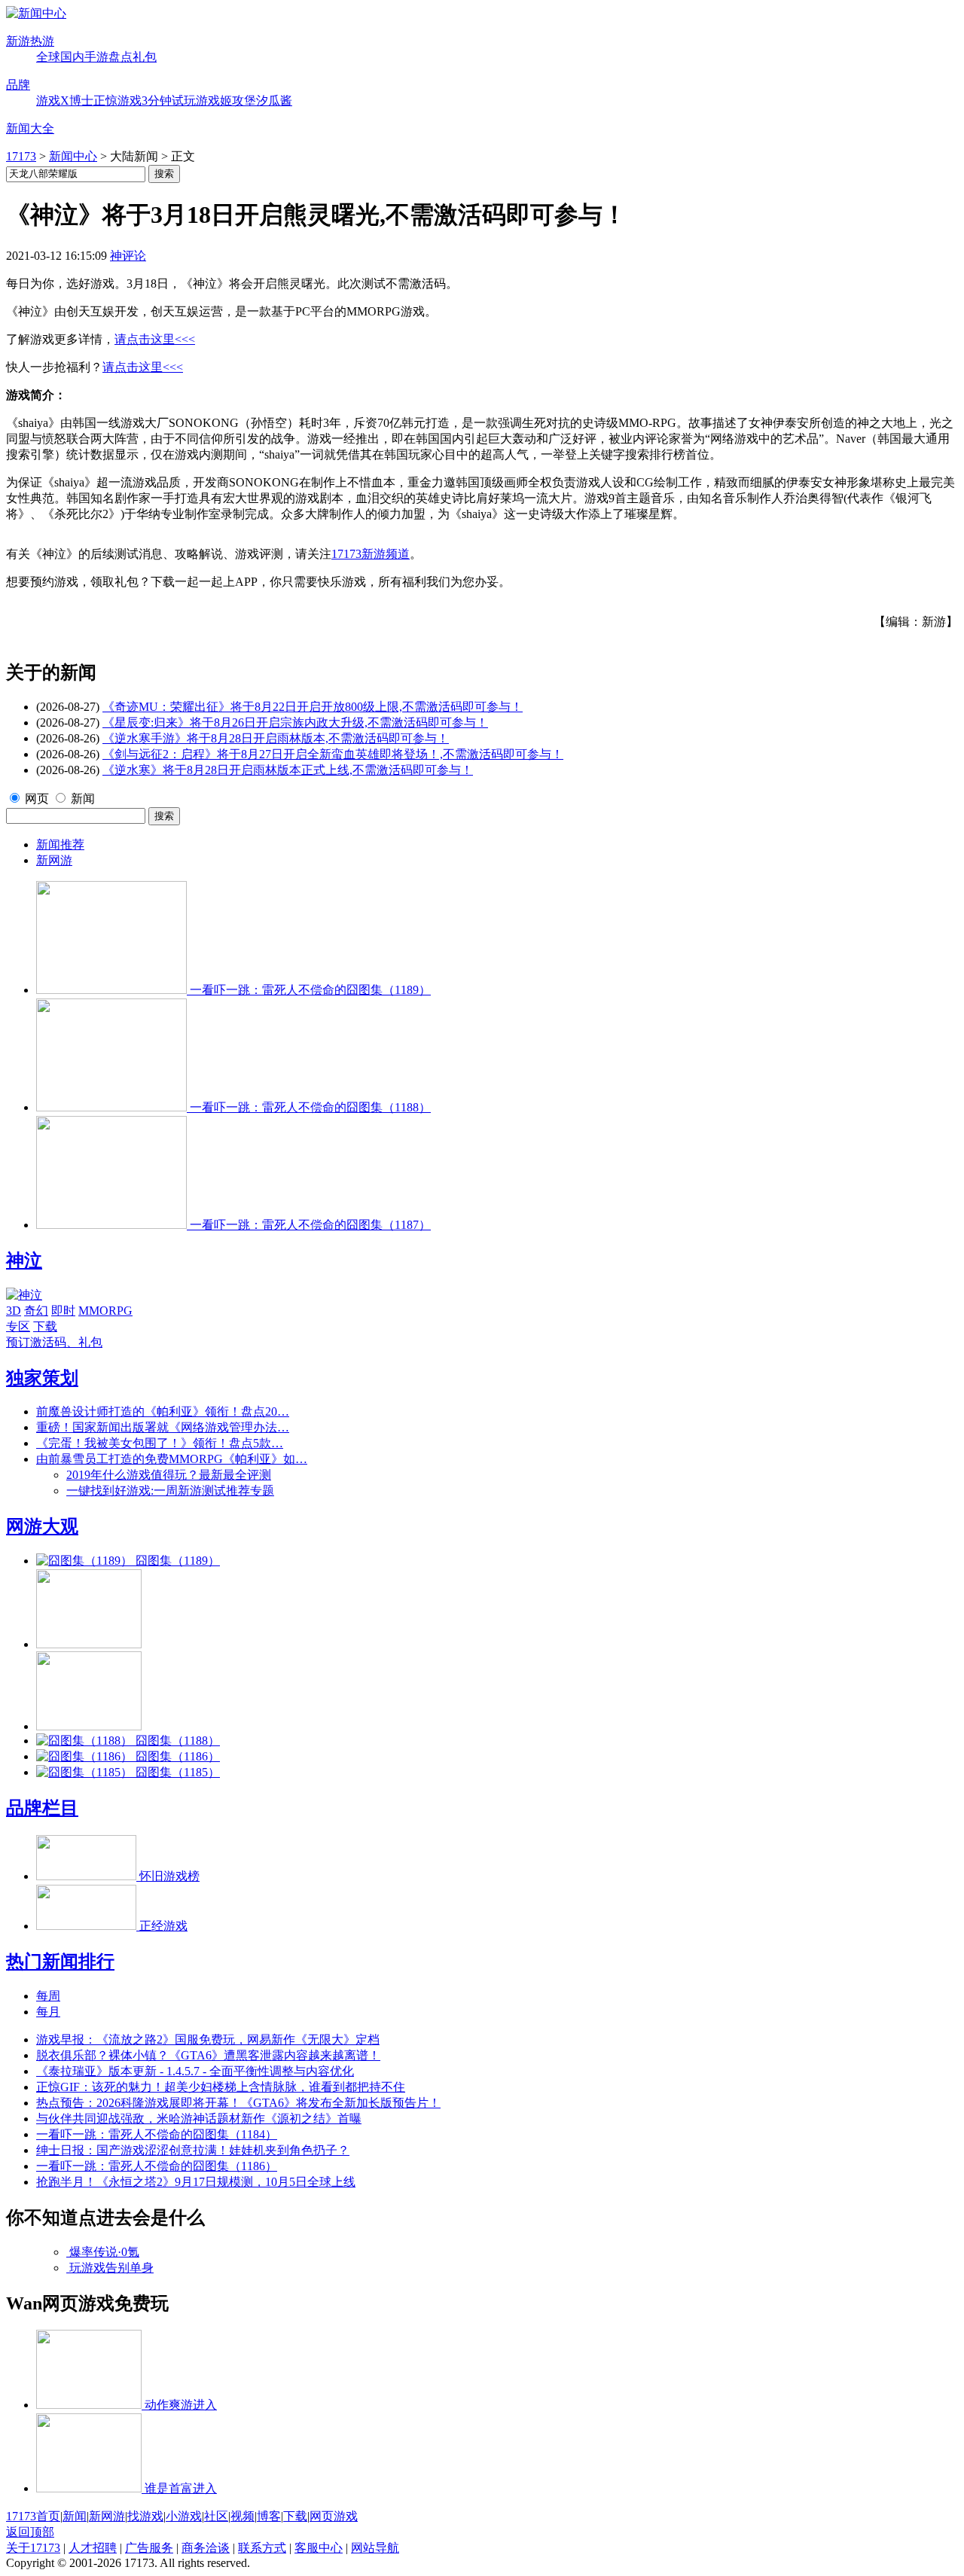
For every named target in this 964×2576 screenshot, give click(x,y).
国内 (72, 57)
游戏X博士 (65, 101)
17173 (21, 156)
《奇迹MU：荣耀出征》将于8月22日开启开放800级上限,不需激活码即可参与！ (313, 707)
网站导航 (375, 2548)
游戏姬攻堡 (226, 101)
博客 (269, 2516)
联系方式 (262, 2548)
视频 (243, 2516)
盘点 (120, 57)
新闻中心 (73, 156)
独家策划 (42, 1378)
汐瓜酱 (274, 101)
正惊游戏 (117, 101)
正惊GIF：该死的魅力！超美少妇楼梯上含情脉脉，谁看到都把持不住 (221, 2087)
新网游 (54, 860)
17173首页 (33, 2516)
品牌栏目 (42, 1808)
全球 (48, 57)
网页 (37, 799)
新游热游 (30, 41)
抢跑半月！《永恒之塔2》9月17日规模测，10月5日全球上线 (196, 2182)
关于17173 (33, 2548)
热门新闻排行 (60, 1962)
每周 (48, 1996)
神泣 (24, 1261)
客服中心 (319, 2548)
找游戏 (145, 2516)
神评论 (128, 256)
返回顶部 (30, 2532)
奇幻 (36, 1311)
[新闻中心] (36, 13)
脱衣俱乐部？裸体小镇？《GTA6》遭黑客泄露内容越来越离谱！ (208, 2055)
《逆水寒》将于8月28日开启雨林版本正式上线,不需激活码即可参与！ (288, 770)
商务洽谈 (206, 2548)
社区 (216, 2516)
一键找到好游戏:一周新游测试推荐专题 (170, 1491)
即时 (63, 1311)
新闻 (83, 799)
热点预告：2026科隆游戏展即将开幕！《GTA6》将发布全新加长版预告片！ (238, 2103)
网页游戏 (334, 2516)
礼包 (145, 57)
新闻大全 (30, 128)
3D (14, 1311)
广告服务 (149, 2548)
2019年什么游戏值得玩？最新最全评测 (169, 1475)
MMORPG (105, 1311)
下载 (45, 1326)
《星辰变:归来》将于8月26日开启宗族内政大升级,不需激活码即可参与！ (295, 722)
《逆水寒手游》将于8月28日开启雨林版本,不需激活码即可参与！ (276, 738)
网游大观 (42, 1526)
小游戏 (184, 2516)
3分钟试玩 (169, 101)
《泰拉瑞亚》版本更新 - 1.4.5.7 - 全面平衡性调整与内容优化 (195, 2071)
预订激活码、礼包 (54, 1342)
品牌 (18, 85)
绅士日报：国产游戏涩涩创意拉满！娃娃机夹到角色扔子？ (193, 2150)
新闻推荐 (60, 844)
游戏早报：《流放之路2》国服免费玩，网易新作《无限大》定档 (208, 2039)
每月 (48, 2012)
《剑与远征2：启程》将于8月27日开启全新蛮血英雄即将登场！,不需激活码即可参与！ (333, 754)
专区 (18, 1326)
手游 (96, 57)
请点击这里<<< (155, 339)
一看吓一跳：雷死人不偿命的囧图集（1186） (157, 2166)
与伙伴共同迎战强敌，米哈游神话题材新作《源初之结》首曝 (199, 2119)
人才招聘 (93, 2548)
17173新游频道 (371, 554)
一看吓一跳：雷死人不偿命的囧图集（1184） (157, 2134)
